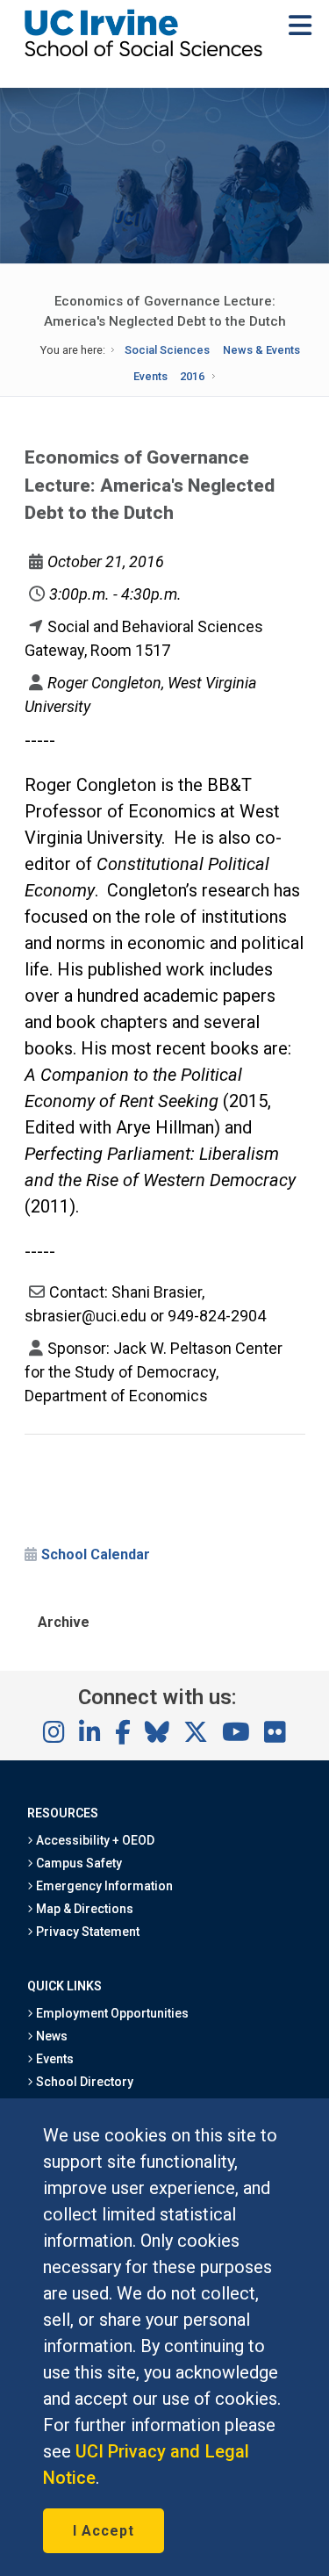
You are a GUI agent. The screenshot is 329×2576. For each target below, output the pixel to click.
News (50, 2036)
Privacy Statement (87, 1932)
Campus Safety (78, 1863)
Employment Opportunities (111, 2013)
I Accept (104, 2531)
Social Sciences (167, 350)
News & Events (261, 350)
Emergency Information (104, 1886)
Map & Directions (83, 1909)
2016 (192, 376)
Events (150, 376)
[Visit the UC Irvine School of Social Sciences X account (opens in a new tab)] (196, 1733)
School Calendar (96, 1554)
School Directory (83, 2082)
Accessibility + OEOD (94, 1840)
